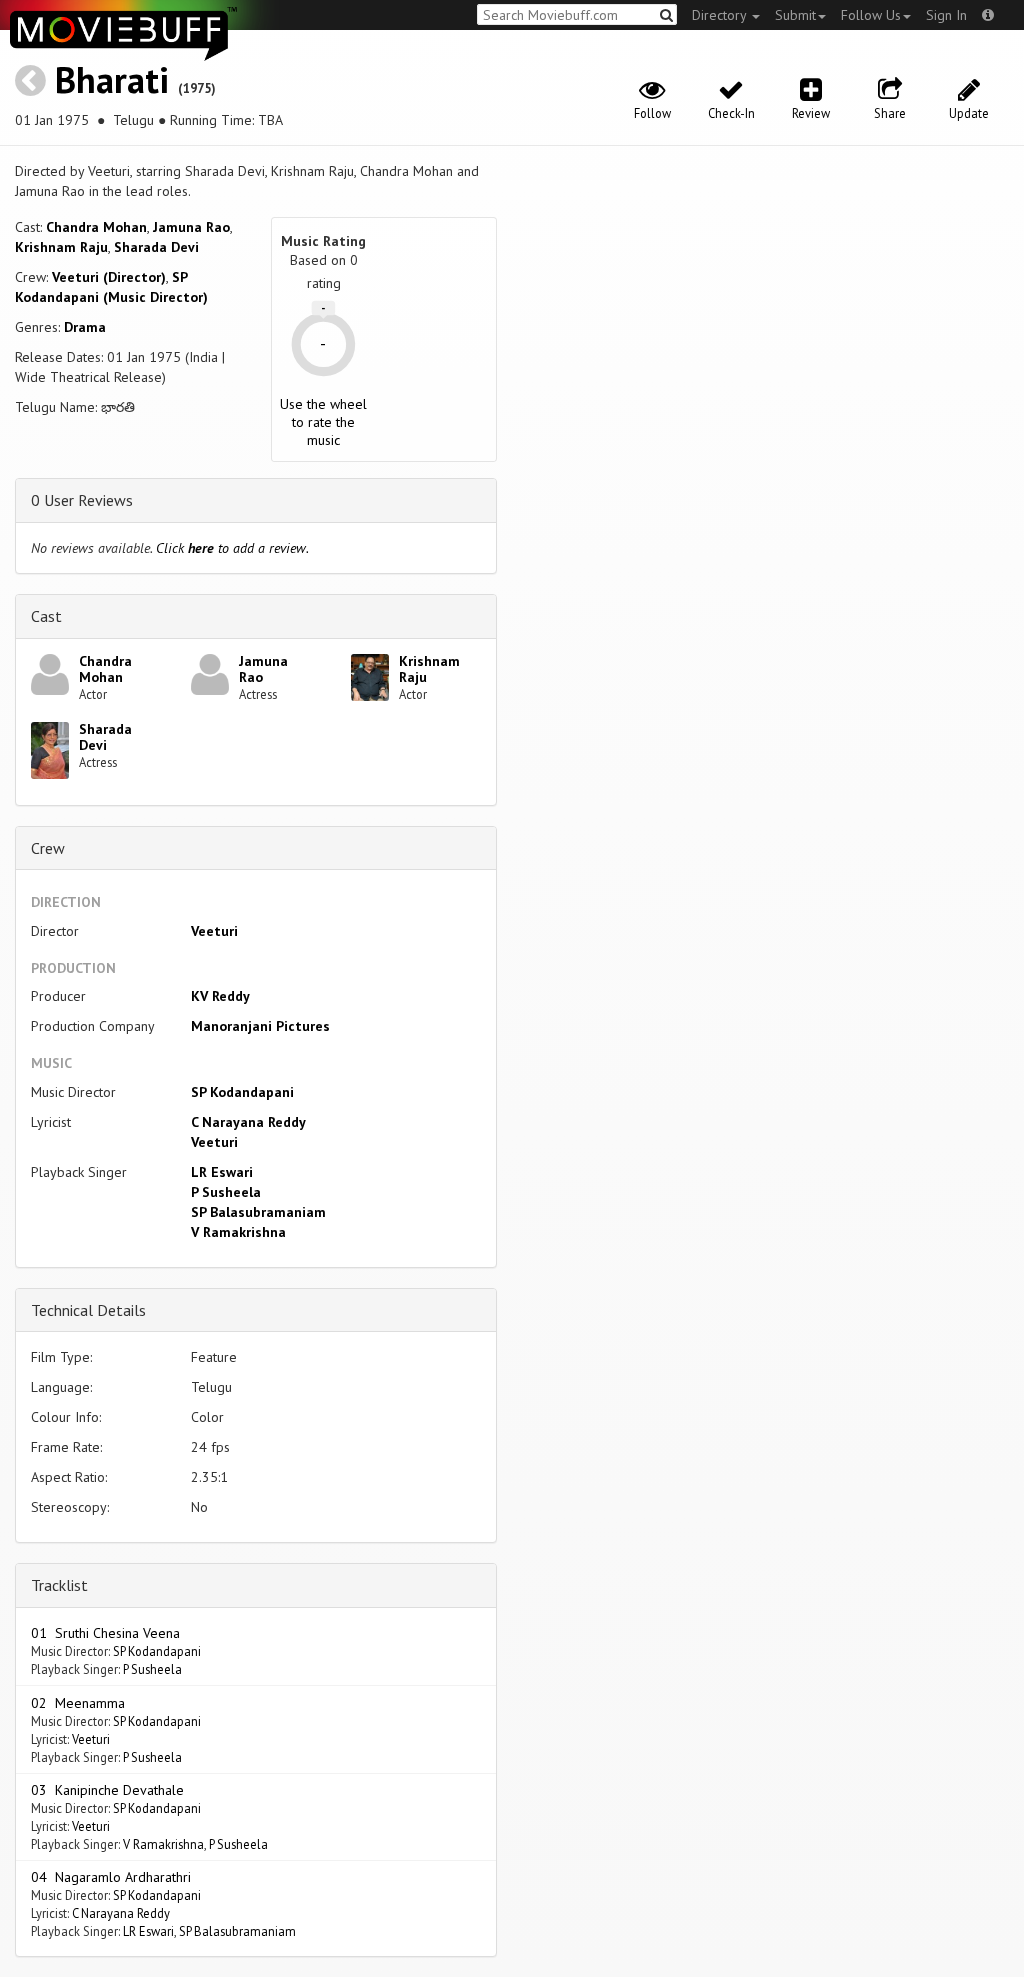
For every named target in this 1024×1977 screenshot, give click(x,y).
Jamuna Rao (191, 227)
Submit (795, 15)
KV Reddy (220, 996)
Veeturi (214, 931)
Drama (85, 327)
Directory (721, 15)
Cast (46, 616)
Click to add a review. (232, 548)
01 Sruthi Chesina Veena (105, 1633)
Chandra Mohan (96, 227)
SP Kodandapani (242, 1092)
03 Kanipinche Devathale (107, 1790)
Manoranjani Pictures (260, 1026)
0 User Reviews (82, 500)
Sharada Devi (156, 247)
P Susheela (226, 1192)
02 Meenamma (78, 1703)
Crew (48, 848)
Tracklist (59, 1585)
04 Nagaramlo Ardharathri (111, 1877)
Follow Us (871, 15)
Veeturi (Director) (109, 277)
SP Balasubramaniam (258, 1212)
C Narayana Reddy (248, 1122)
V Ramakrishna (238, 1232)
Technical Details (88, 1310)
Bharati (112, 79)
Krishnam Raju (61, 247)
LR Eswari (222, 1172)
